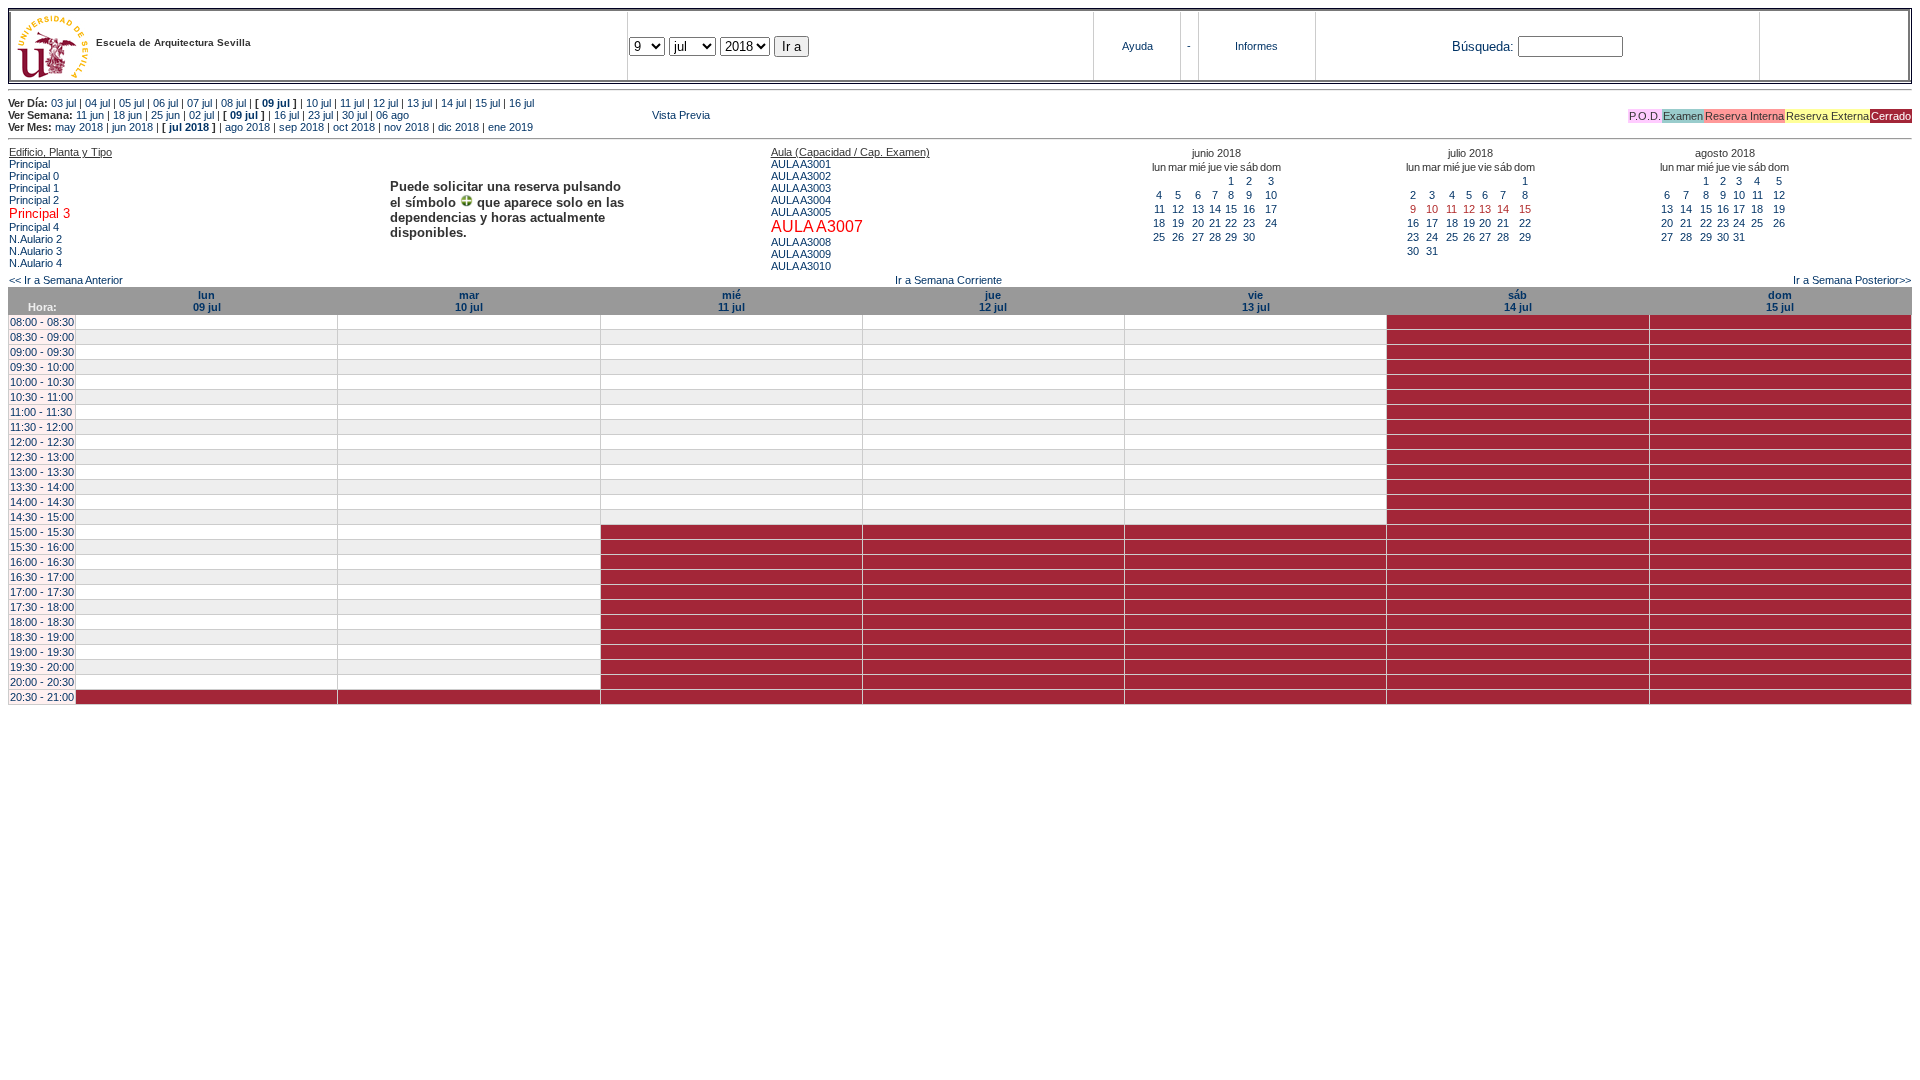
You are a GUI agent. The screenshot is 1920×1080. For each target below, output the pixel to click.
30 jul (354, 115)
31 (1432, 251)
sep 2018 (301, 127)
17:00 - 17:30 (42, 592)
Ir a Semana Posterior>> (1852, 280)
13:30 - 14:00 (42, 487)
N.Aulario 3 (35, 251)
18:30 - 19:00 (42, 637)
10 (1271, 195)
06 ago (392, 115)
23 (1249, 223)
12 (1178, 209)
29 (1231, 237)
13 (1198, 209)
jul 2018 (189, 127)
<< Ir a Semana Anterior (66, 280)
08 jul (233, 103)
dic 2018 (458, 127)
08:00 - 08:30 (42, 322)
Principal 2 (34, 200)
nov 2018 (406, 127)
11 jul (352, 103)
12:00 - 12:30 (42, 442)
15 (1231, 209)
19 (1178, 223)
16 (1249, 209)
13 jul (419, 103)
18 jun (127, 115)
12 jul (385, 103)
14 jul (453, 103)
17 (1271, 209)
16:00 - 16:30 (42, 562)
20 (1198, 223)
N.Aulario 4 (35, 263)
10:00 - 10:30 (42, 382)
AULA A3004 (801, 200)
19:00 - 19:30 (42, 652)
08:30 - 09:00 (42, 337)
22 (1231, 223)
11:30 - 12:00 (41, 427)
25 (1159, 237)
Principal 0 (34, 176)
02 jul (201, 115)
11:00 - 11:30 (41, 412)
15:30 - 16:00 (42, 547)
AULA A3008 (801, 242)
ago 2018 (247, 127)
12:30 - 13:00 (42, 457)
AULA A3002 (801, 176)
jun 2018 (132, 127)
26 (1178, 237)
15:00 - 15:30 (42, 532)
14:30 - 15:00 (42, 517)
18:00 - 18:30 (42, 622)
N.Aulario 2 (35, 239)
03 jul (63, 103)
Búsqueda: (1483, 46)
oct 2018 (354, 127)
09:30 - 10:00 (42, 367)
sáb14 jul (1518, 301)
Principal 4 (34, 227)
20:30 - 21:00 (42, 697)
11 (1159, 209)
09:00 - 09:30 (42, 352)
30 (1249, 237)
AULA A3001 (801, 164)
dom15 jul (1780, 301)
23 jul (320, 115)
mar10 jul (469, 301)
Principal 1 (34, 188)
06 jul (165, 103)
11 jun (90, 115)
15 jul (487, 103)
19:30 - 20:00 (42, 667)
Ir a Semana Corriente (948, 280)
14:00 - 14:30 (42, 502)
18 (1159, 223)
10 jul (318, 103)
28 (1215, 237)
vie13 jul (1256, 301)
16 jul (521, 103)
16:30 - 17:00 (42, 577)
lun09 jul (207, 301)
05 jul (131, 103)
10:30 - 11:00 (41, 397)
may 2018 (79, 127)
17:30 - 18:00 (42, 607)
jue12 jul (993, 301)
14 (1215, 209)
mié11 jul (731, 301)
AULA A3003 (801, 188)
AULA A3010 (801, 266)
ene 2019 (510, 127)
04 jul (97, 103)
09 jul (276, 103)
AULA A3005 (801, 212)
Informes (1256, 46)
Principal (29, 164)
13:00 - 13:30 (42, 472)
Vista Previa (561, 115)
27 (1198, 237)
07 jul (199, 103)
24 (1271, 223)
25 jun (165, 115)
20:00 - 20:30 (42, 682)
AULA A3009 (801, 254)
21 (1215, 223)
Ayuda (1137, 46)
